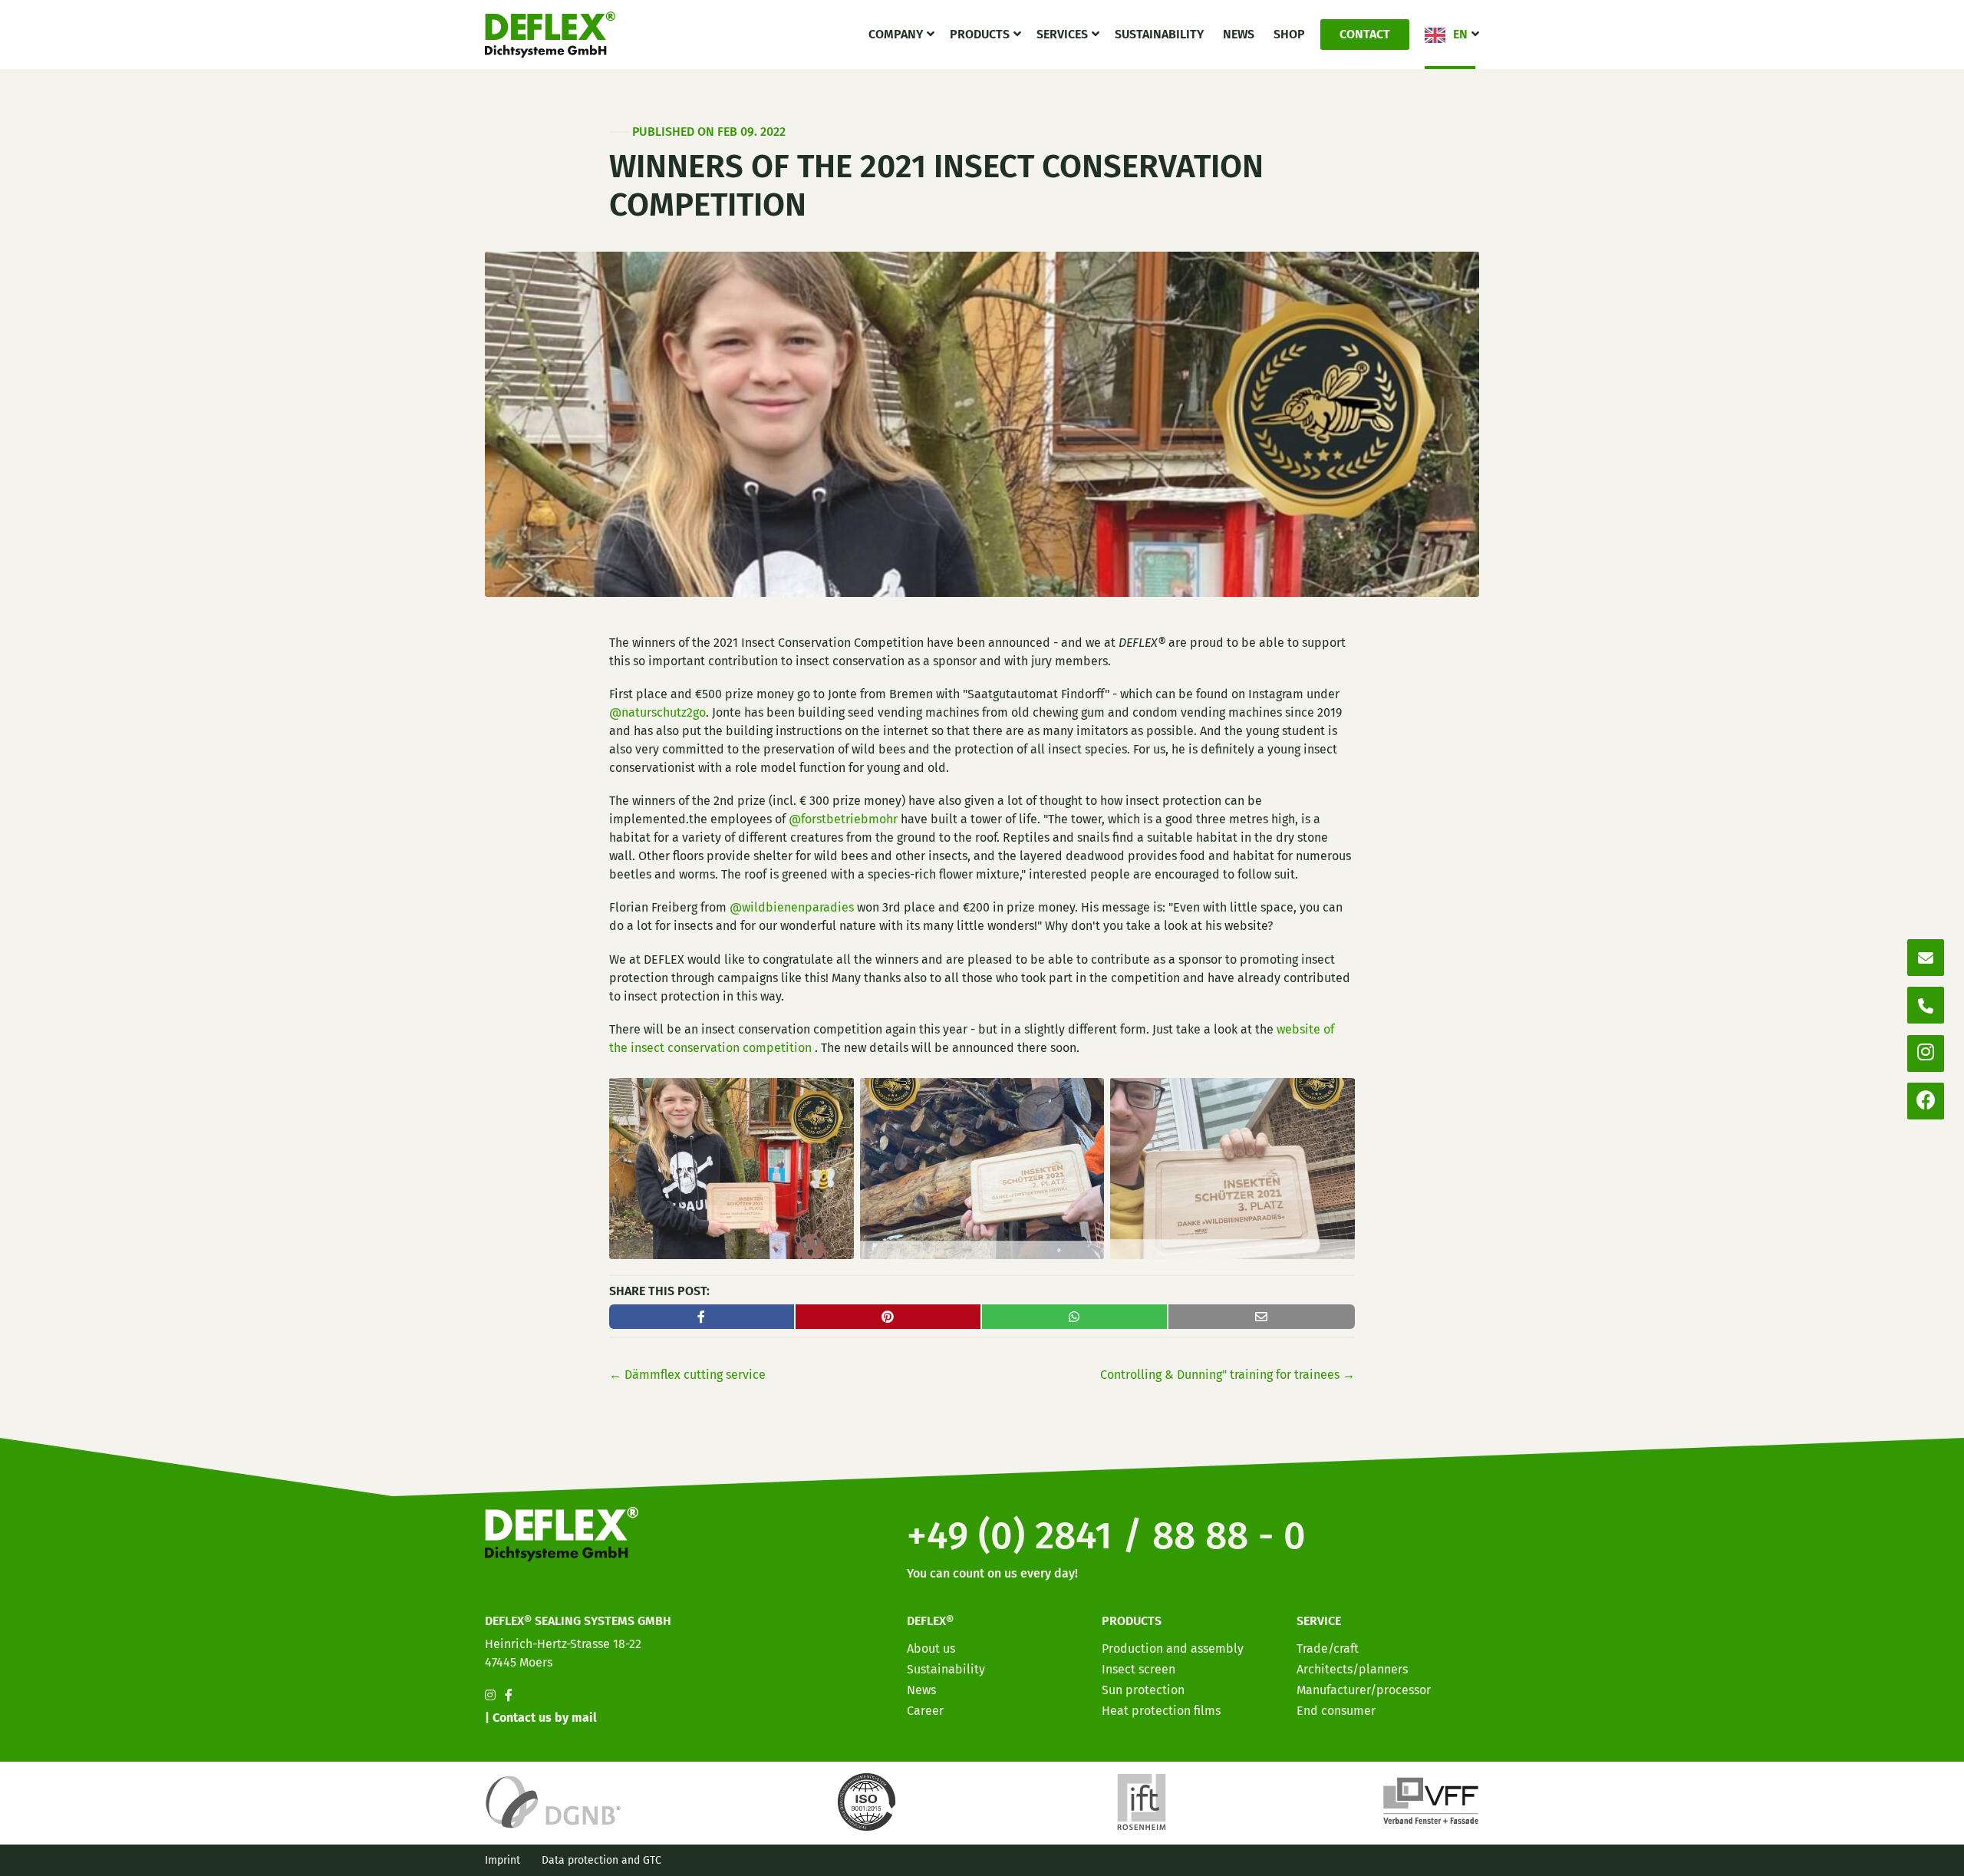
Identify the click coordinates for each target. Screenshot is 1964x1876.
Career (925, 1711)
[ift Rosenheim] (1142, 1801)
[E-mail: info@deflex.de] (1926, 958)
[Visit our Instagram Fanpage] (490, 1695)
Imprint (503, 1860)
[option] (1864, 1864)
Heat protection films (1161, 1711)
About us (931, 1649)
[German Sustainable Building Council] (553, 1801)
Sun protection (1143, 1690)
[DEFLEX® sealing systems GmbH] (550, 35)
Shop (1289, 34)
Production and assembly (1173, 1649)
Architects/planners (1352, 1669)
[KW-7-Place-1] (732, 1167)
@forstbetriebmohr (843, 819)
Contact (1365, 34)
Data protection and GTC (601, 1860)
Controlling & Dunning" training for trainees (1227, 1375)
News (1239, 34)
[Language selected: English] (1895, 1863)
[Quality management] (869, 1801)
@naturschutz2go (657, 712)
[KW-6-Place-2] (982, 1167)
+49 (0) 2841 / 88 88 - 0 (1106, 1535)
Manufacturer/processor (1364, 1690)
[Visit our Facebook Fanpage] (509, 1695)
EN (1460, 34)
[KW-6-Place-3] (1232, 1167)
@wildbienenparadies (792, 907)
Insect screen (1139, 1669)
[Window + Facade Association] (1431, 1801)
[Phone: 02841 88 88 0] (1926, 1005)
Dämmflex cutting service (687, 1375)
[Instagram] (1926, 1053)
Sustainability (1159, 34)
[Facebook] (1926, 1101)
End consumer (1336, 1711)
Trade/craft (1328, 1649)
